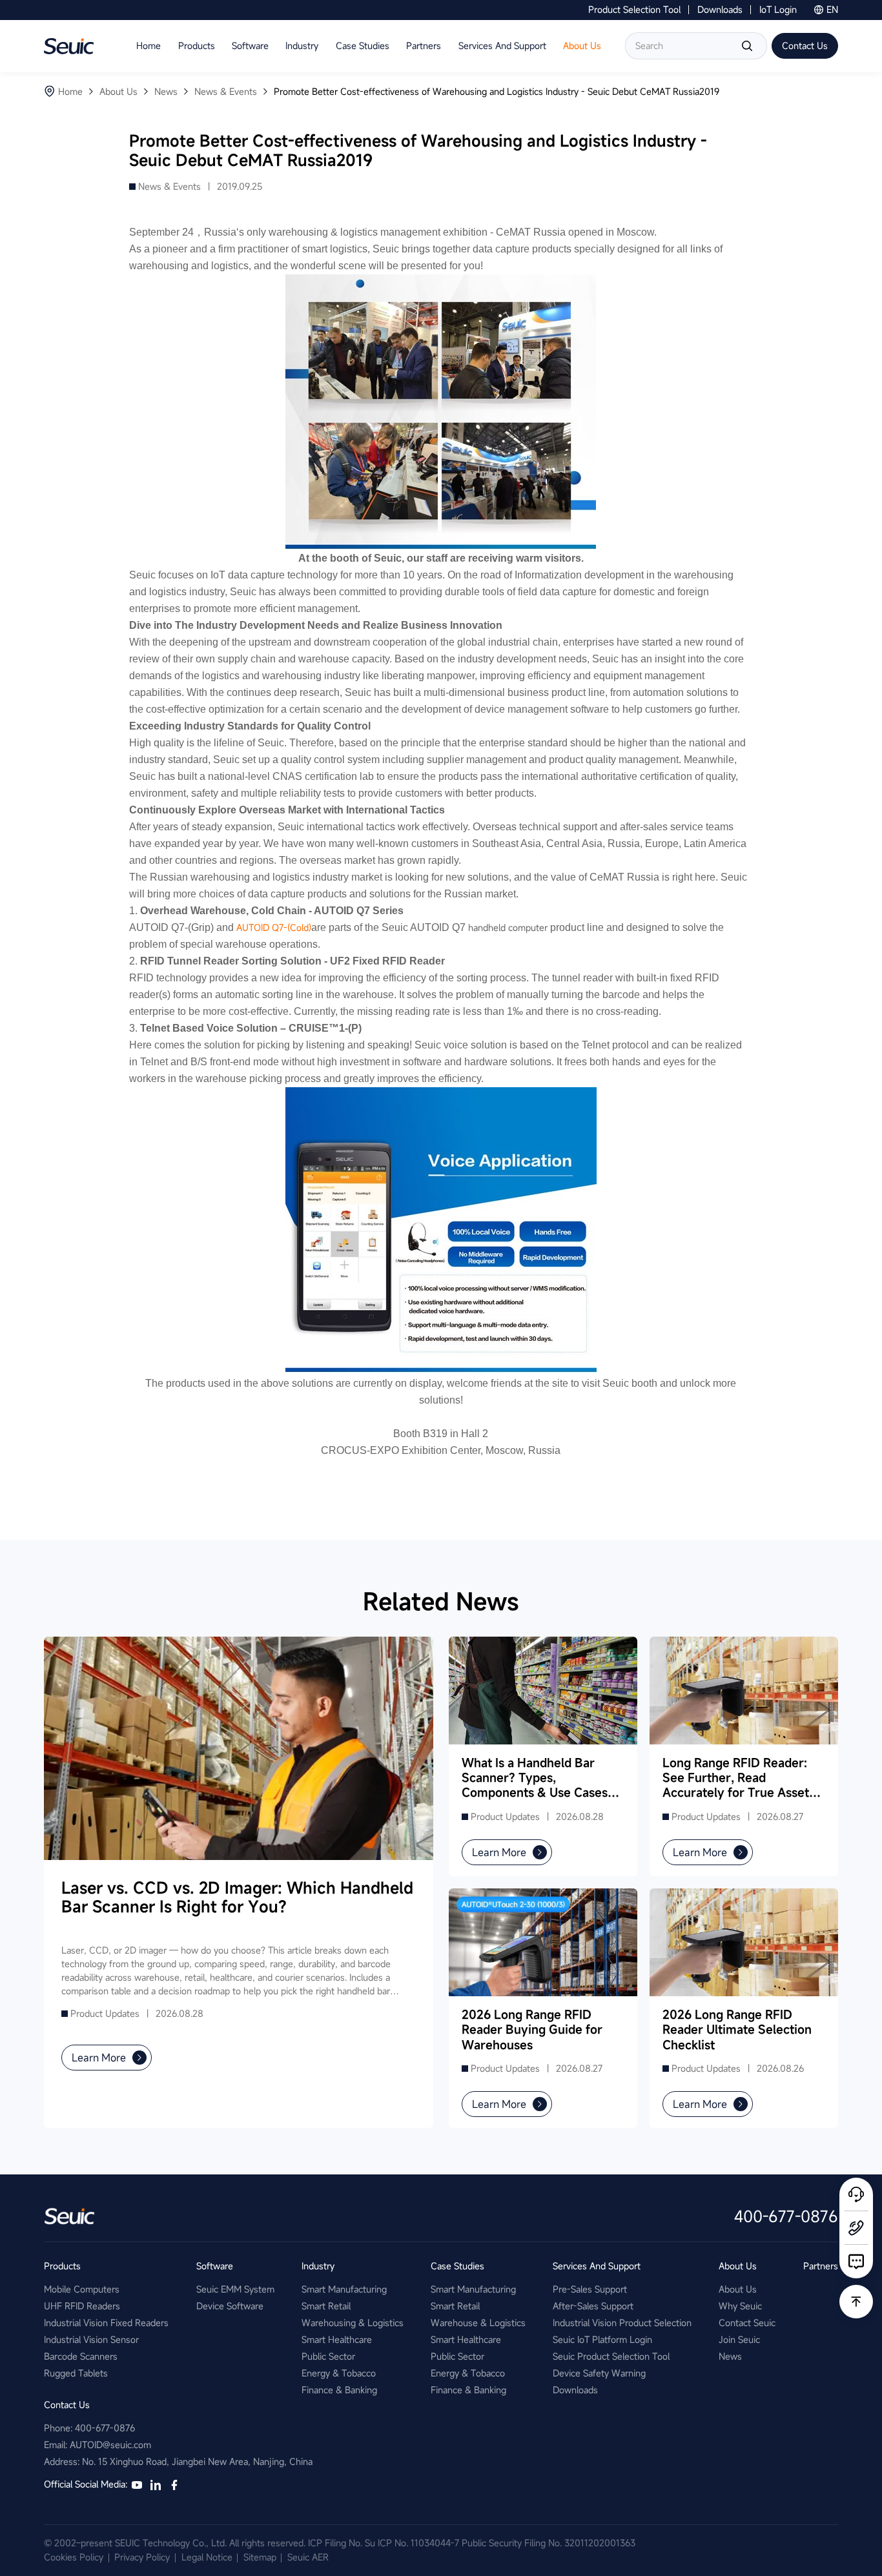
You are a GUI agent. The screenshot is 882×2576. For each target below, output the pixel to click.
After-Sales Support (593, 2306)
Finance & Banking (339, 2390)
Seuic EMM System (235, 2289)
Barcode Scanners (81, 2356)
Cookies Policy (74, 2557)
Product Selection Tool (634, 9)
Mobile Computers (82, 2289)
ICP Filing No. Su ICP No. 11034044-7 (384, 2543)
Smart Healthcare (337, 2339)
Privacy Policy (142, 2557)
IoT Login (778, 9)
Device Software (230, 2306)
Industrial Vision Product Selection (622, 2323)
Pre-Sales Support (590, 2289)
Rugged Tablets (76, 2373)
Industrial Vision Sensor (91, 2339)
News (730, 2356)
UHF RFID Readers (82, 2306)
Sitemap (260, 2557)
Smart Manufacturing (344, 2289)
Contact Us (805, 46)
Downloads (720, 9)
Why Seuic (740, 2306)
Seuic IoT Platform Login (602, 2339)
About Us (738, 2289)
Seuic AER (308, 2557)
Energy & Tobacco (339, 2373)
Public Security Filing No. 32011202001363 (549, 2543)
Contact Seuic (747, 2323)
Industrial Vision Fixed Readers (106, 2323)
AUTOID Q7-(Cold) (274, 927)
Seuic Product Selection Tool (611, 2356)
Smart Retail (326, 2306)
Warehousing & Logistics (353, 2323)
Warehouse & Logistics (478, 2323)
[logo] (69, 46)
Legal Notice (207, 2557)
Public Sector (328, 2356)
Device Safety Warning (599, 2373)
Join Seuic (739, 2339)
